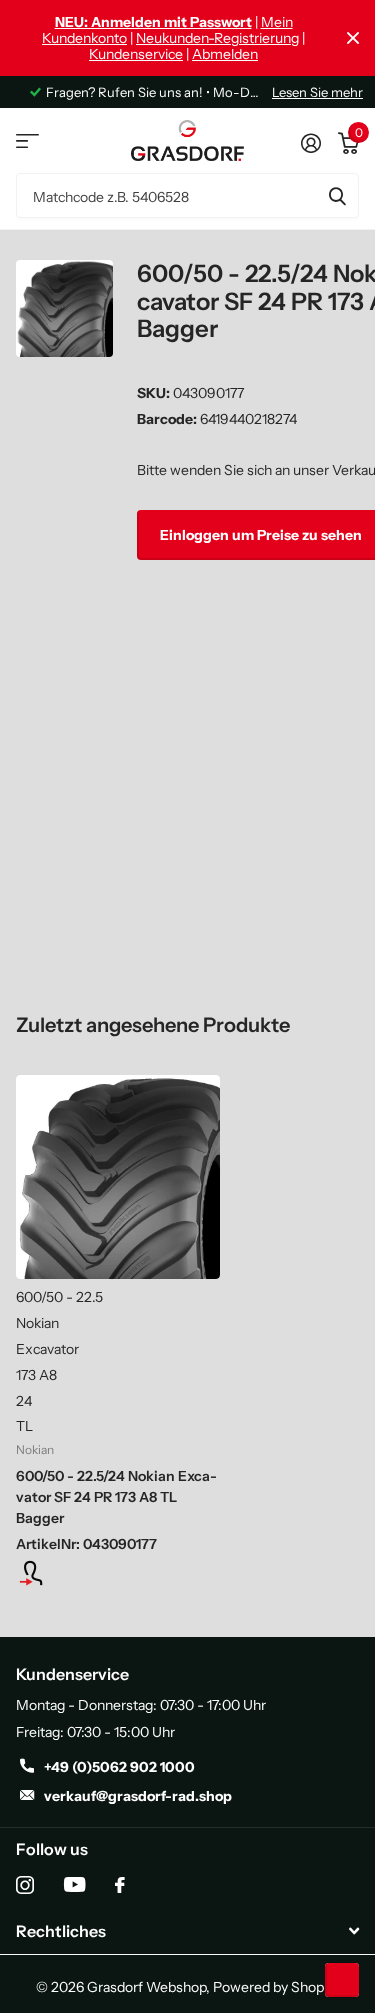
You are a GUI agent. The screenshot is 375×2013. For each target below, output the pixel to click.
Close (353, 38)
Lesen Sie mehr (317, 92)
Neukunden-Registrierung (217, 38)
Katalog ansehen (27, 140)
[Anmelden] (310, 141)
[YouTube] (74, 1884)
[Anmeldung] (118, 1573)
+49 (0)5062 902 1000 (119, 1767)
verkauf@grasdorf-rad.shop (138, 1796)
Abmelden (225, 54)
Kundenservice (136, 54)
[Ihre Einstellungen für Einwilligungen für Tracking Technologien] (342, 1980)
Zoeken (337, 195)
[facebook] (120, 1885)
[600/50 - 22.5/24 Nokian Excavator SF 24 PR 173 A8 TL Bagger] (118, 1177)
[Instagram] (25, 1885)
